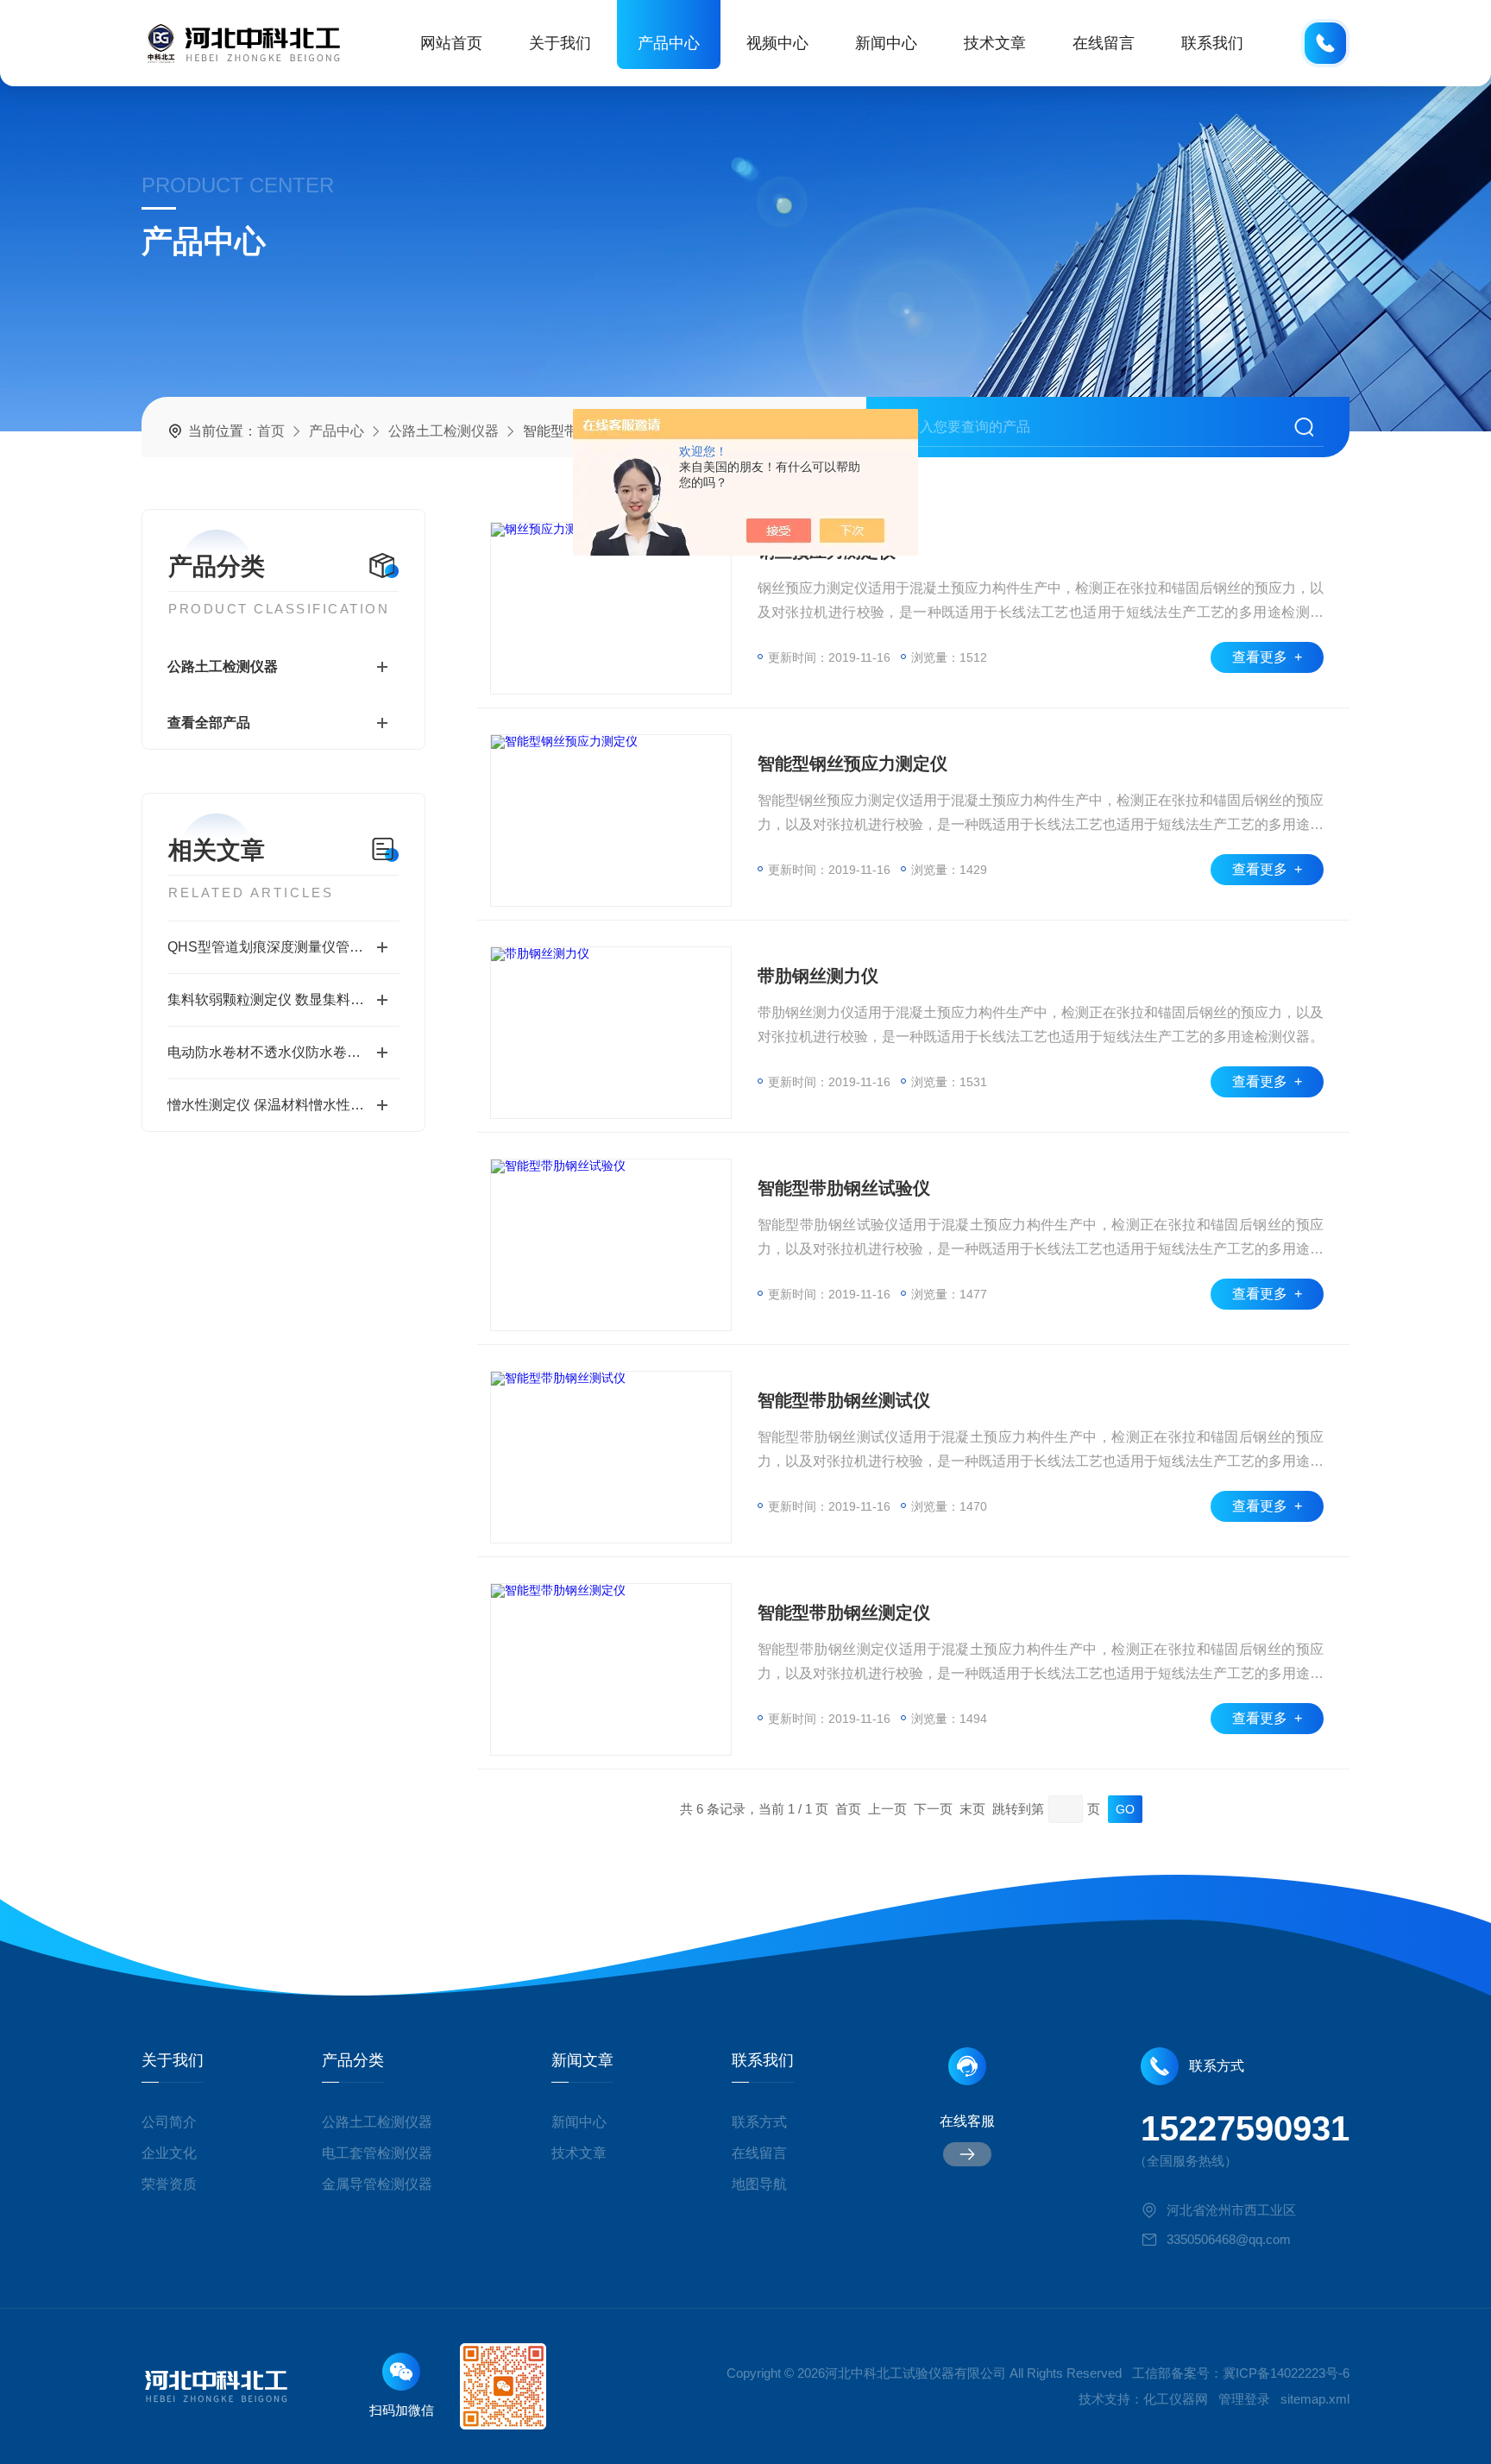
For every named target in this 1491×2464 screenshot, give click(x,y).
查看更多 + (1267, 657)
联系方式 (759, 2122)
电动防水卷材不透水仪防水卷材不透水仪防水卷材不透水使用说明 (283, 1052)
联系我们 (1212, 43)
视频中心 (777, 43)
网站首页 (451, 43)
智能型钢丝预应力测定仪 (852, 764)
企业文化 (169, 2153)
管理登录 (1244, 2399)
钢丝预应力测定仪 (827, 551)
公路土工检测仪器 (444, 431)
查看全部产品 (209, 723)
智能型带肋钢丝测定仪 (844, 1612)
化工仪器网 (1176, 2399)
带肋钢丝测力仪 (818, 976)
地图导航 (759, 2184)
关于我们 (560, 43)
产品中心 (669, 43)
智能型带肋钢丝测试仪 (844, 1400)
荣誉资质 (169, 2184)
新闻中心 (886, 43)
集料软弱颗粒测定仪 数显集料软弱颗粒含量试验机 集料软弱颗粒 (283, 999)
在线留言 (1104, 43)
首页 (271, 431)
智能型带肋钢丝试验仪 (844, 1188)
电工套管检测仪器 (377, 2153)
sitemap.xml (1315, 2399)
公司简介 (169, 2122)
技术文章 (995, 43)
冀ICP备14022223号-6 (1286, 2373)
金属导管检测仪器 (377, 2184)
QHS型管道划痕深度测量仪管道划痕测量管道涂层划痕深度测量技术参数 (283, 947)
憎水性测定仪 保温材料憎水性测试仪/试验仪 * (283, 1105)
